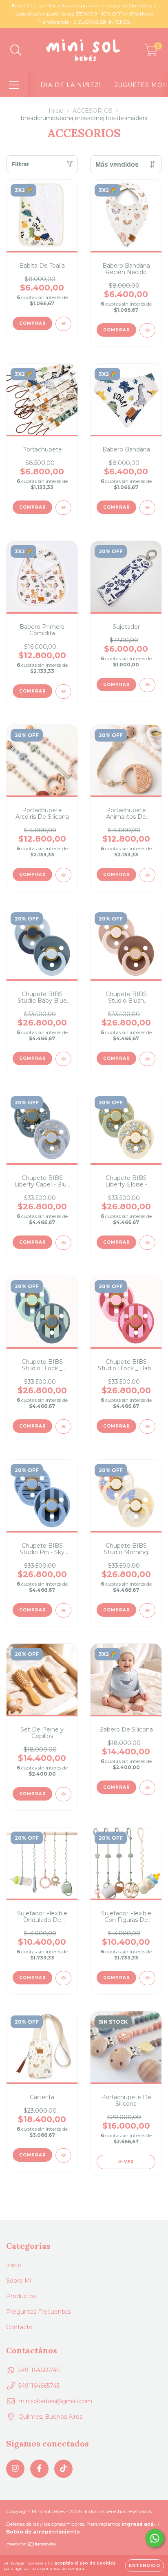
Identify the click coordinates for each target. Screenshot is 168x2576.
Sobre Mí (19, 2281)
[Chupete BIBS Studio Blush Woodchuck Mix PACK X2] (147, 1059)
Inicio (56, 111)
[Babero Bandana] (147, 508)
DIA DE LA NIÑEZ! (71, 85)
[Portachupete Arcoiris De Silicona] (63, 875)
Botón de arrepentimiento (43, 2532)
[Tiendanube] (32, 2545)
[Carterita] (63, 2155)
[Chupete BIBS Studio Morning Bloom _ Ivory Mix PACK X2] (147, 1610)
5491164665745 (39, 2370)
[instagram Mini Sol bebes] (15, 2469)
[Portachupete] (63, 508)
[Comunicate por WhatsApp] (155, 2538)
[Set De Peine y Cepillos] (63, 1794)
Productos (21, 2296)
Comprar (33, 323)
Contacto (19, 2327)
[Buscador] (16, 50)
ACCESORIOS (93, 111)
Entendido (145, 2566)
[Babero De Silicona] (147, 1788)
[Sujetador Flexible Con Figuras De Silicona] (147, 1978)
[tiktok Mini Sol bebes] (63, 2469)
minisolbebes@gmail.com (55, 2401)
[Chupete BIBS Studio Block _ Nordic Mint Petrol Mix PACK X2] (63, 1427)
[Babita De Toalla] (63, 324)
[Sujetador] (147, 685)
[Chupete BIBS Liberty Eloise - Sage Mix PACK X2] (147, 1243)
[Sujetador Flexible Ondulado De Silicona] (63, 1978)
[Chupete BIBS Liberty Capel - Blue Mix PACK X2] (63, 1243)
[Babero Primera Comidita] (63, 691)
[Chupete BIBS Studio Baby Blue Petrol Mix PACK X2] (63, 1059)
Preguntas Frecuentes (38, 2312)
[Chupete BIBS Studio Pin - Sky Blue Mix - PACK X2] (63, 1610)
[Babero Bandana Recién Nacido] (147, 330)
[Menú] (14, 85)
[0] (151, 52)
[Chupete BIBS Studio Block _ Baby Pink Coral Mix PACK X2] (147, 1427)
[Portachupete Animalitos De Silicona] (147, 875)
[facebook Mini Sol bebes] (39, 2469)
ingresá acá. (138, 2524)
